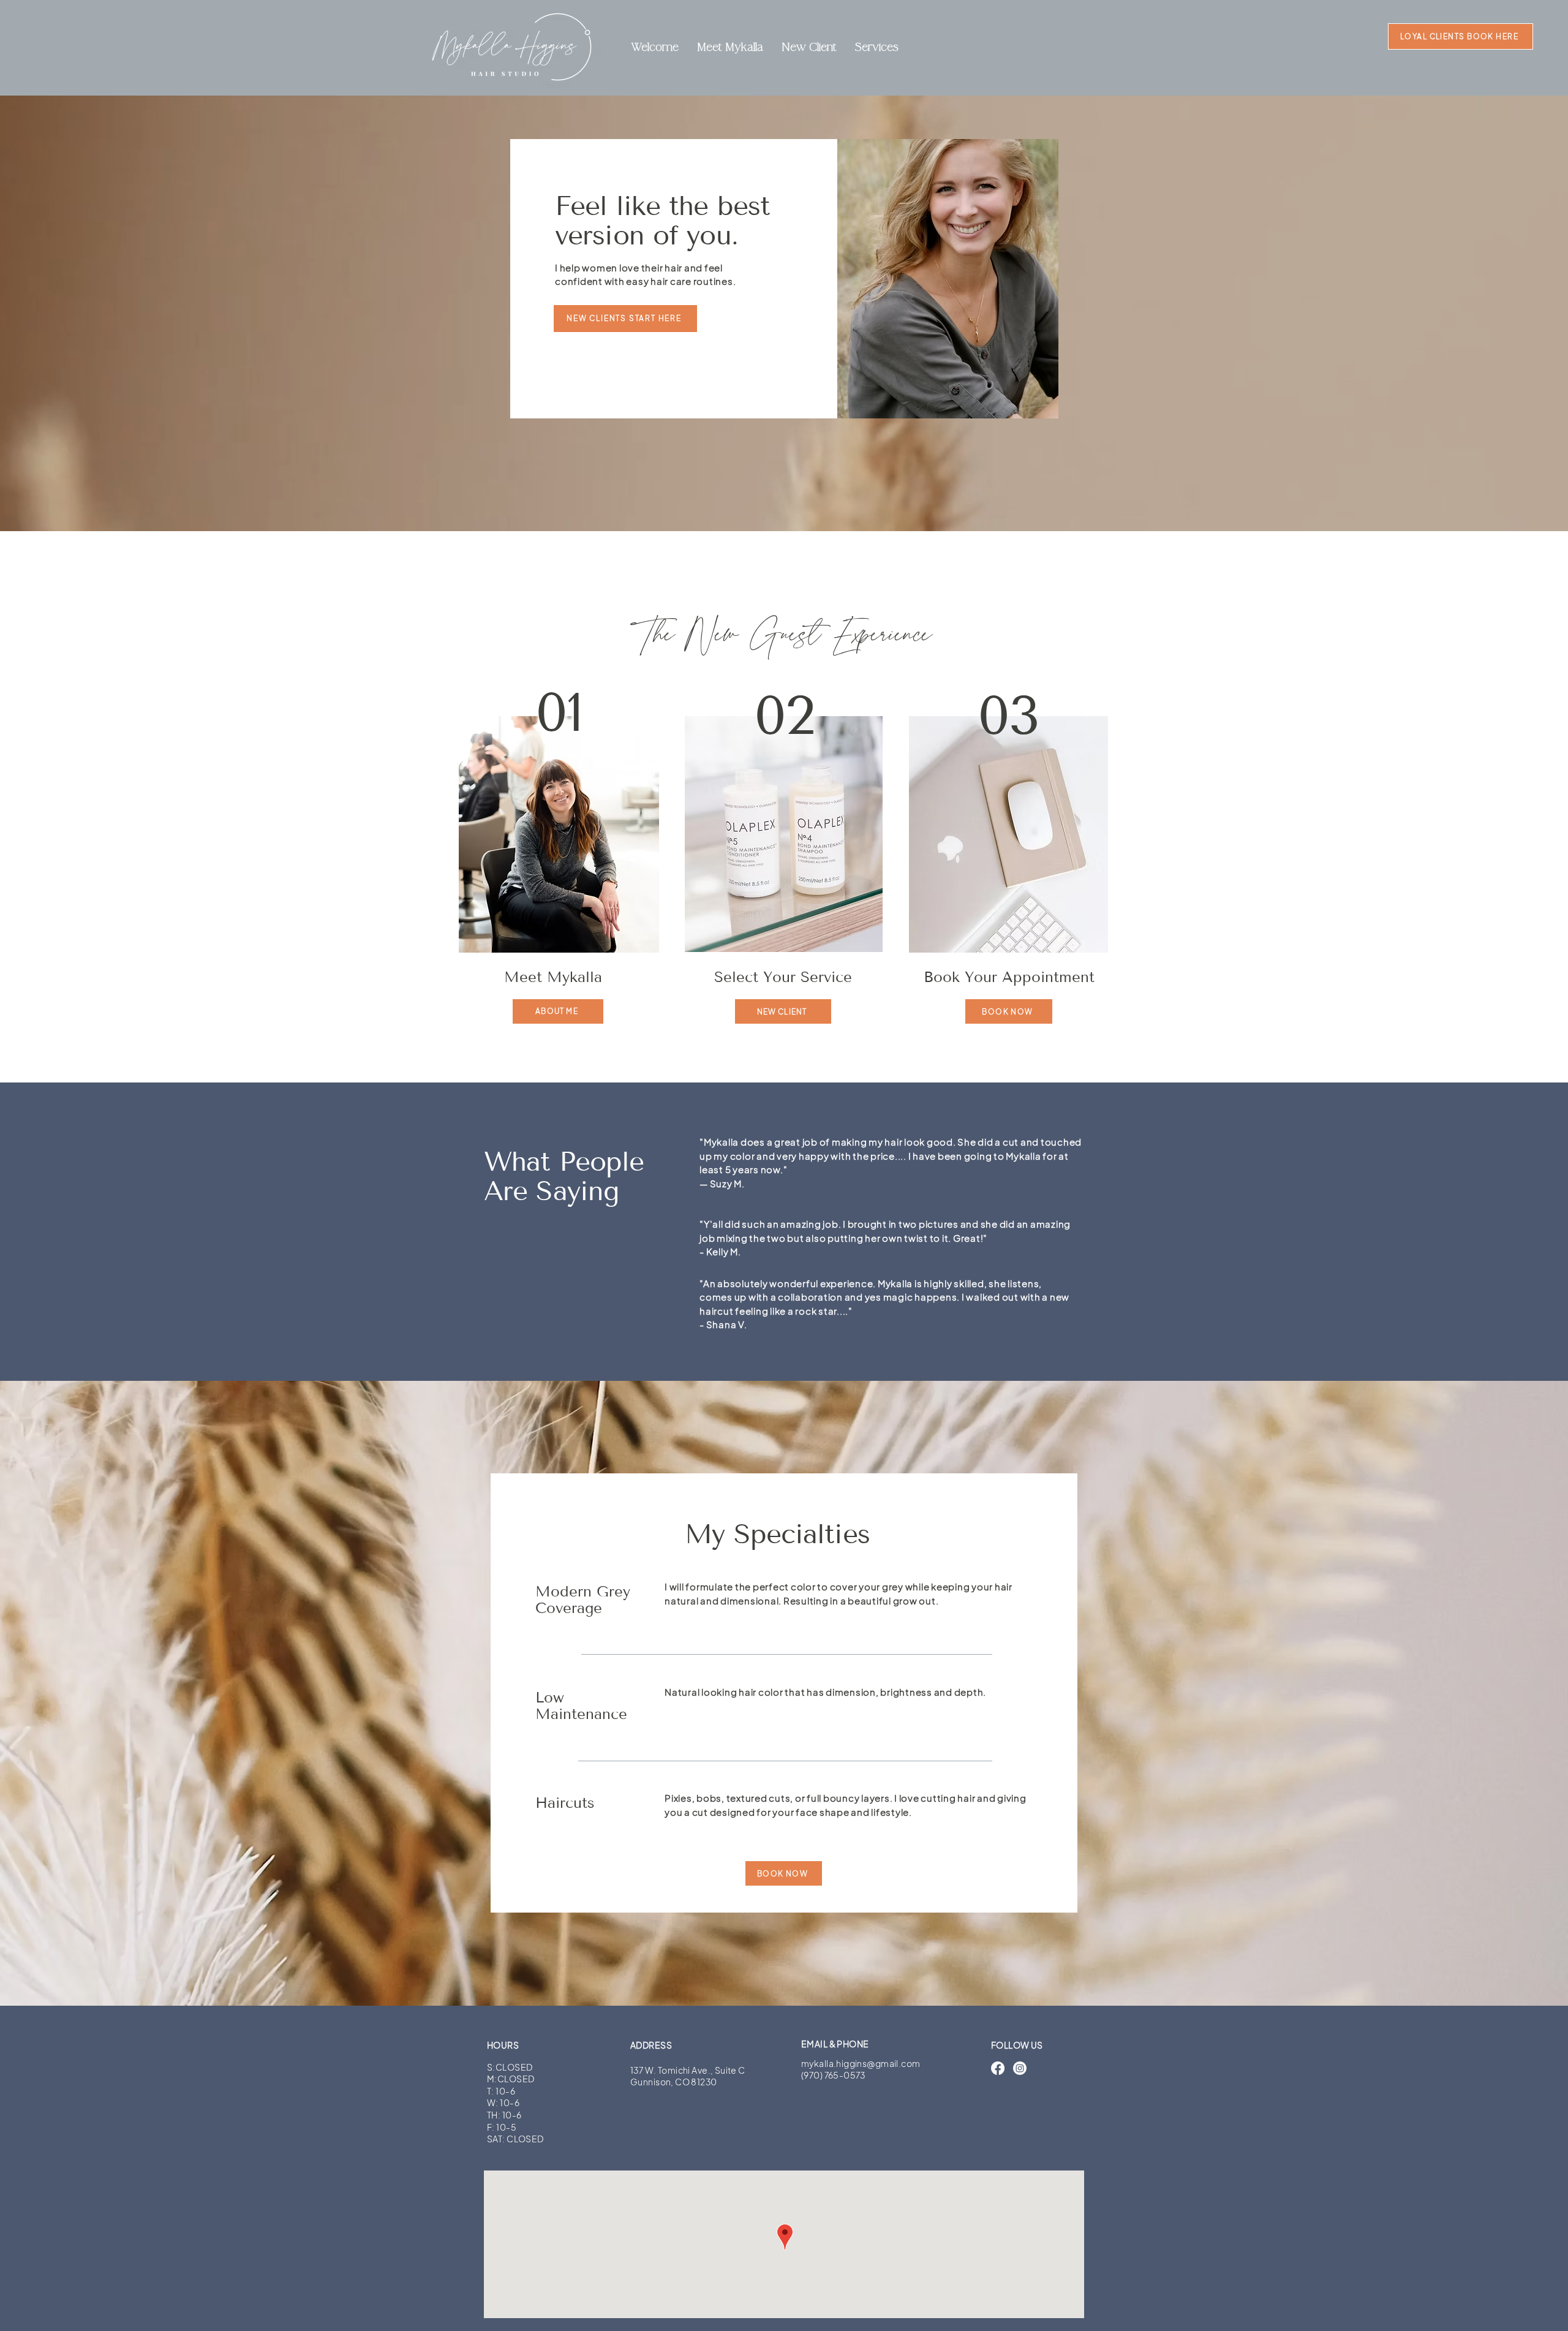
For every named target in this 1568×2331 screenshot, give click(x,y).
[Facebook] (998, 2068)
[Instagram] (1020, 2068)
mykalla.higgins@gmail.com (861, 2063)
